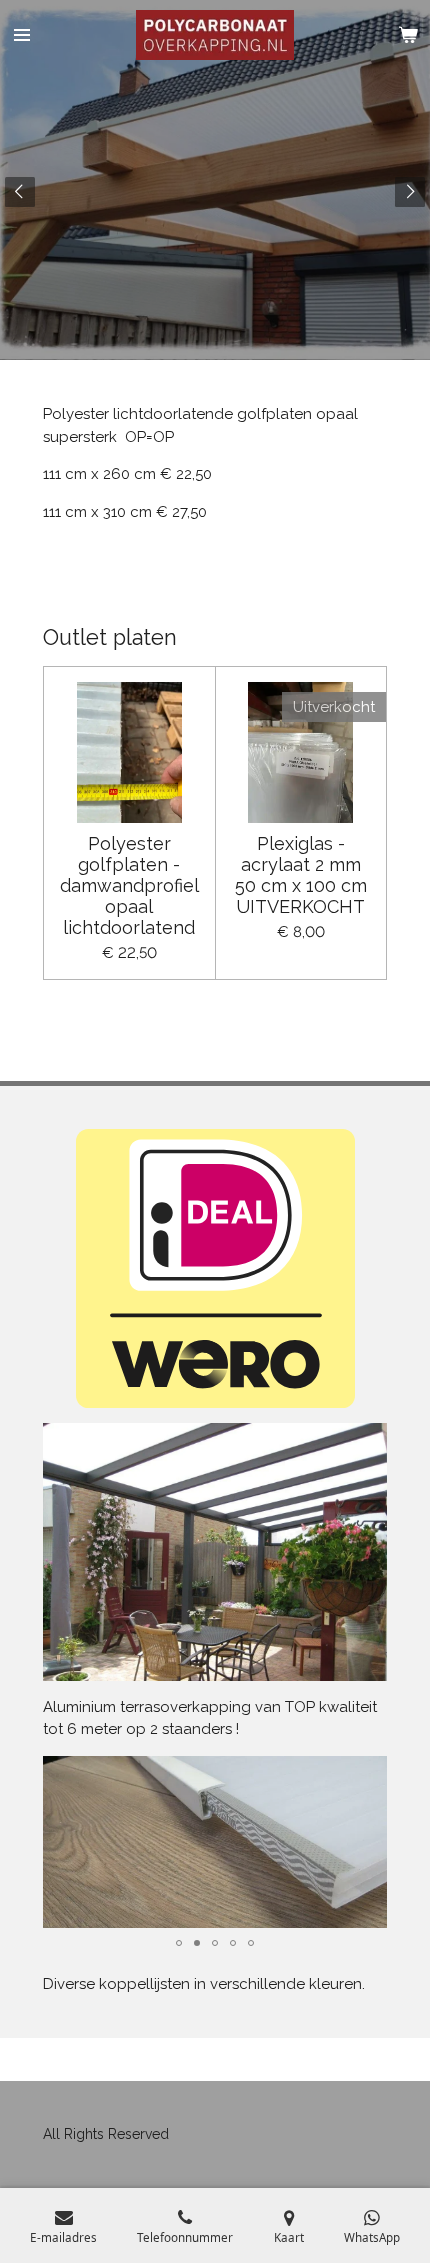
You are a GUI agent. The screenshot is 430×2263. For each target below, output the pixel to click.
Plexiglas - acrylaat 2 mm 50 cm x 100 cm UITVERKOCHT (301, 875)
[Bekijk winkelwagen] (408, 35)
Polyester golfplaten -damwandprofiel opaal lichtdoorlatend (129, 885)
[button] (369, 1774)
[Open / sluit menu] (22, 35)
